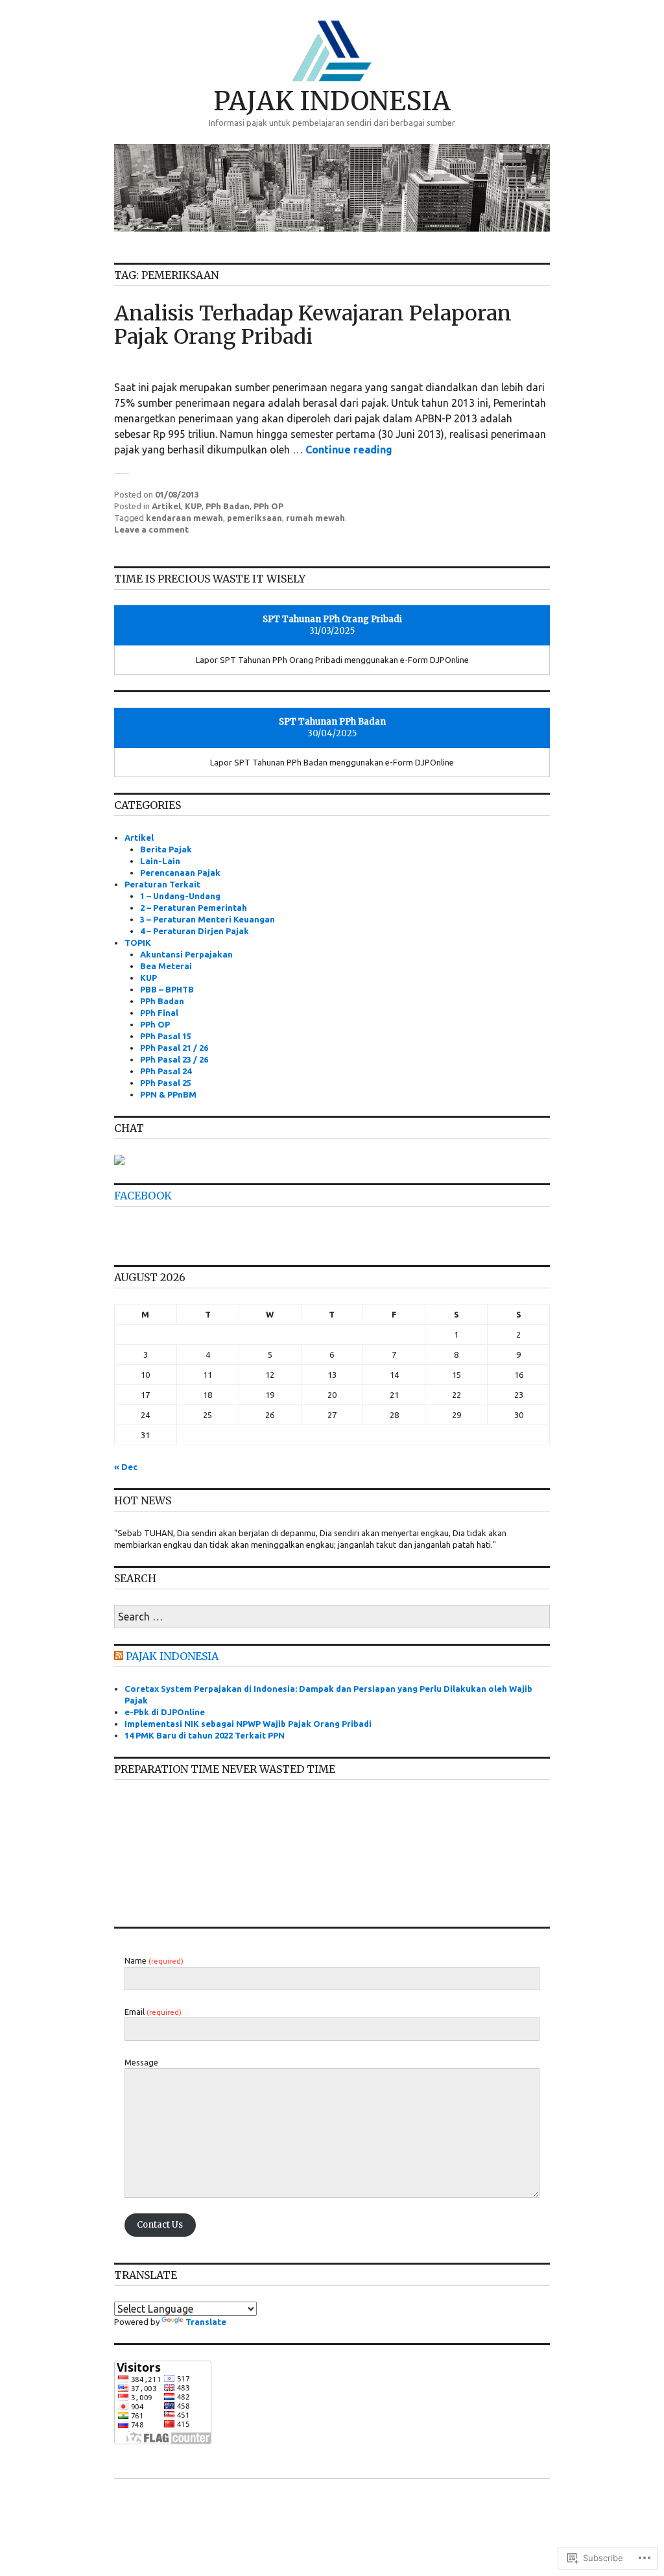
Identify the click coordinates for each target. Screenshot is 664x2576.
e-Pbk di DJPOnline (165, 1712)
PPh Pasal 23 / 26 (174, 1059)
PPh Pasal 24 (166, 1071)
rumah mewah (315, 518)
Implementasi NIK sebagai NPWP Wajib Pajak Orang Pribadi (248, 1724)
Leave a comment (151, 529)
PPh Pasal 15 (166, 1036)
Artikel (166, 506)
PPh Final (159, 1013)
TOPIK (138, 943)
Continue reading (349, 450)
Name (154, 1960)
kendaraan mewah (184, 518)
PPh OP (268, 506)
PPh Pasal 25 (166, 1083)
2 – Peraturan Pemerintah (194, 908)
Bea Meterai (166, 966)
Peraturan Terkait (162, 884)
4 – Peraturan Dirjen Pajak (195, 931)
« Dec (126, 1467)
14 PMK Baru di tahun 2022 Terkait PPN (205, 1735)
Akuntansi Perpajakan (186, 954)
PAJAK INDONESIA (332, 101)
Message (141, 2062)
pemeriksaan (255, 518)
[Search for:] (332, 1617)
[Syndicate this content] (119, 1656)
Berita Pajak (166, 849)
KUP (193, 506)
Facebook (143, 1196)
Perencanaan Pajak (180, 873)
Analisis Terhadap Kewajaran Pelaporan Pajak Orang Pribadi (313, 325)
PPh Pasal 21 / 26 (174, 1048)
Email (153, 2012)
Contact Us (160, 2225)
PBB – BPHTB (167, 989)
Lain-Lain (160, 861)
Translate (206, 2322)
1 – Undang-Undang (180, 896)
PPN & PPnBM (168, 1094)
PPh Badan (228, 506)
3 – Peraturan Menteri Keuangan (207, 919)
